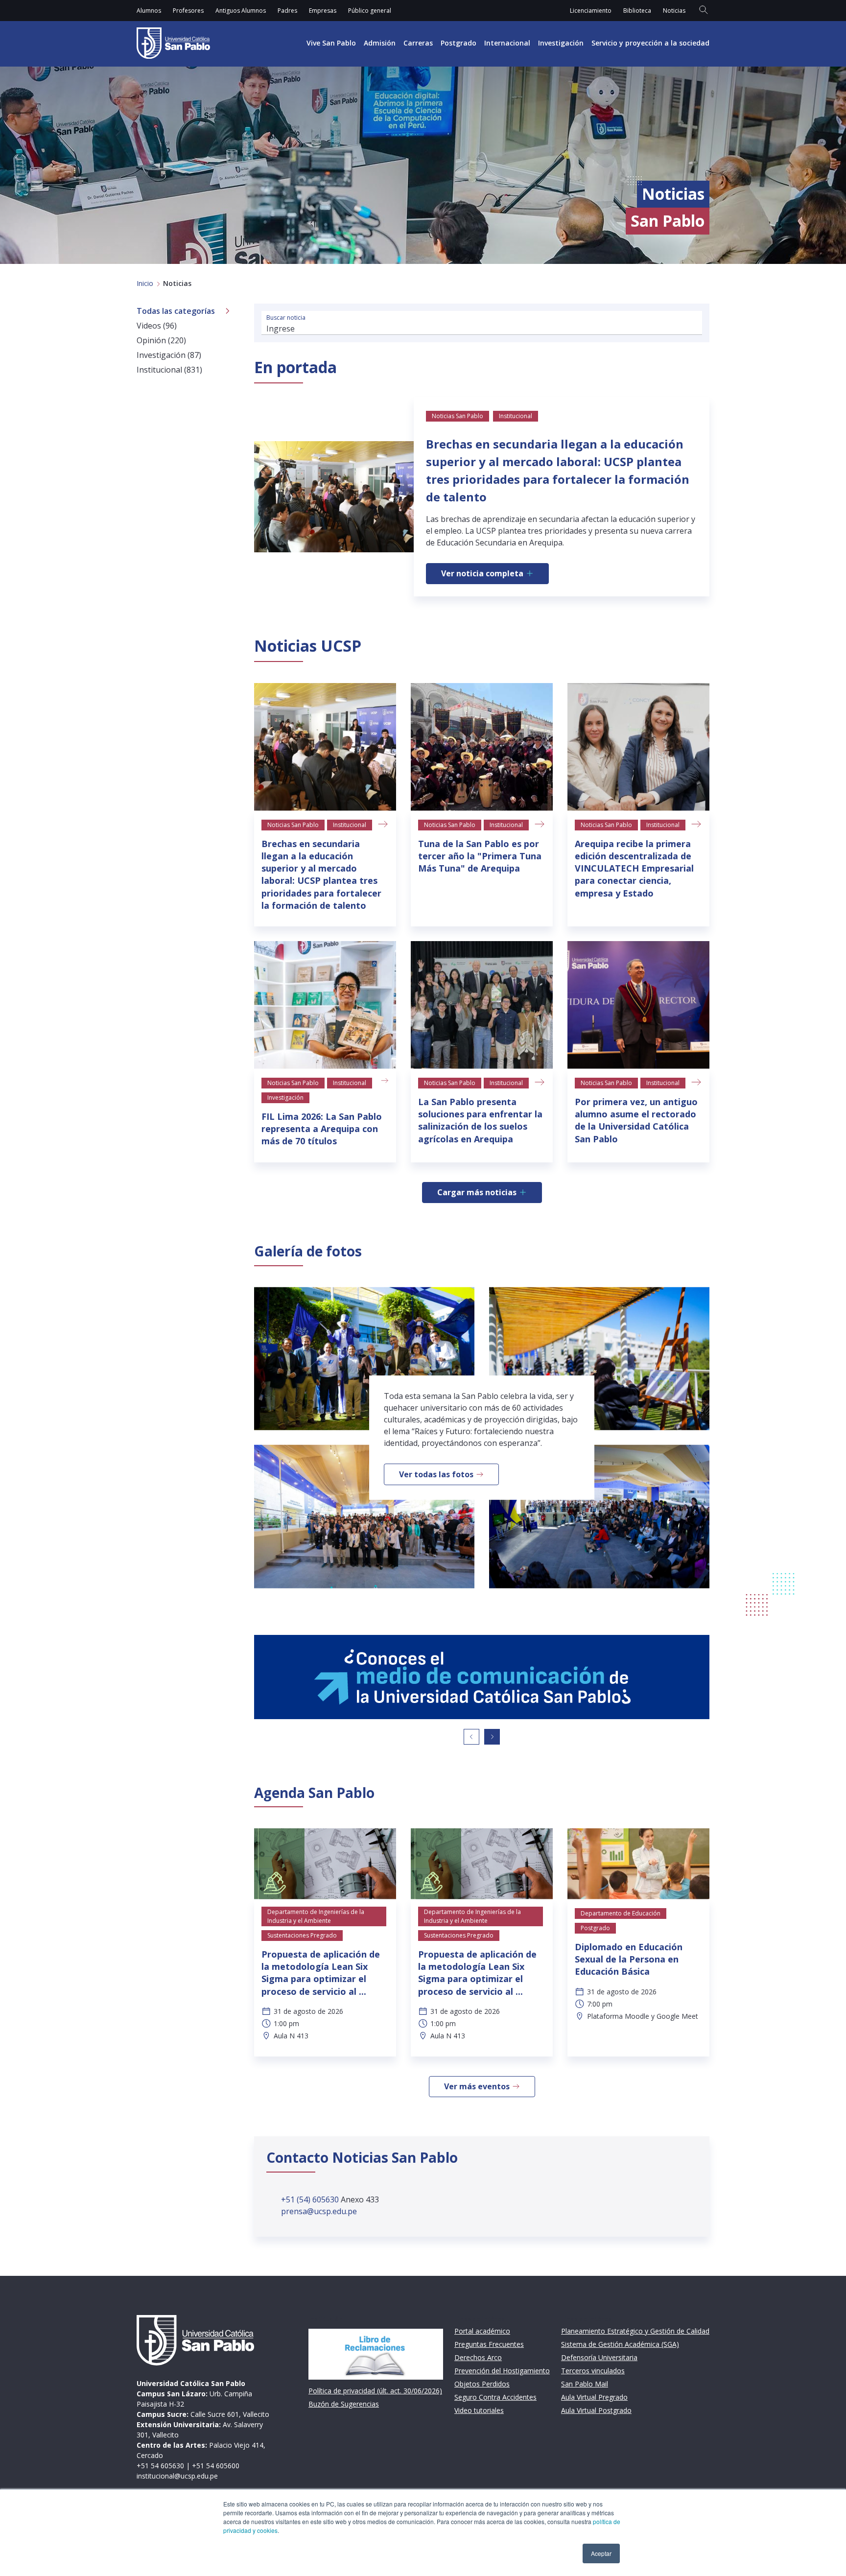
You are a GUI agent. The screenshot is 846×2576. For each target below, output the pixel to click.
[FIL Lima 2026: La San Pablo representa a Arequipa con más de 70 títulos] (325, 1005)
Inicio (145, 283)
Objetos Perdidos (482, 2384)
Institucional (350, 825)
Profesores (188, 11)
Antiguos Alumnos (241, 11)
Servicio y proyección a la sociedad (650, 43)
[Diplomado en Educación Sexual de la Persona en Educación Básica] (638, 1864)
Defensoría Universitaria (599, 2357)
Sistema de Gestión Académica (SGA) (620, 2344)
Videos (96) (157, 326)
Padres (287, 11)
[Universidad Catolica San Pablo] (173, 43)
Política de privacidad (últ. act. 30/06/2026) (375, 2391)
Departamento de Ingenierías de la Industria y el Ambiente (316, 1916)
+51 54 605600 (216, 2466)
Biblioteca (637, 11)
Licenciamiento (591, 11)
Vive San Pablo (331, 43)
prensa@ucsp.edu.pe (319, 2211)
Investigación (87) (169, 355)
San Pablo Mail (585, 2384)
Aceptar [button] (601, 2553)
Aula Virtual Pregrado (594, 2397)
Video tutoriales (479, 2410)
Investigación (561, 43)
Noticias (674, 11)
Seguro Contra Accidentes (495, 2397)
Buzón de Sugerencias (344, 2404)
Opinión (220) (161, 340)
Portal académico (482, 2331)
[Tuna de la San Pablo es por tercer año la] (482, 747)
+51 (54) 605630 (311, 2199)
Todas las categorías (176, 311)
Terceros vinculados (593, 2371)
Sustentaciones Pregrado (302, 1935)
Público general (370, 11)
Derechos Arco (478, 2357)
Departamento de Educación (621, 1913)
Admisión (380, 43)
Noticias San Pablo (293, 825)
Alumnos (149, 11)
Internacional (507, 43)
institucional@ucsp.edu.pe (177, 2476)
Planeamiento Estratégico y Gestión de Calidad (635, 2331)
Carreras (418, 43)
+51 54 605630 (160, 2466)
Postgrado (458, 43)
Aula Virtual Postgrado (596, 2410)
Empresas (323, 11)
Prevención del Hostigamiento (502, 2371)
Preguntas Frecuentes (489, 2344)
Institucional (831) (169, 370)
